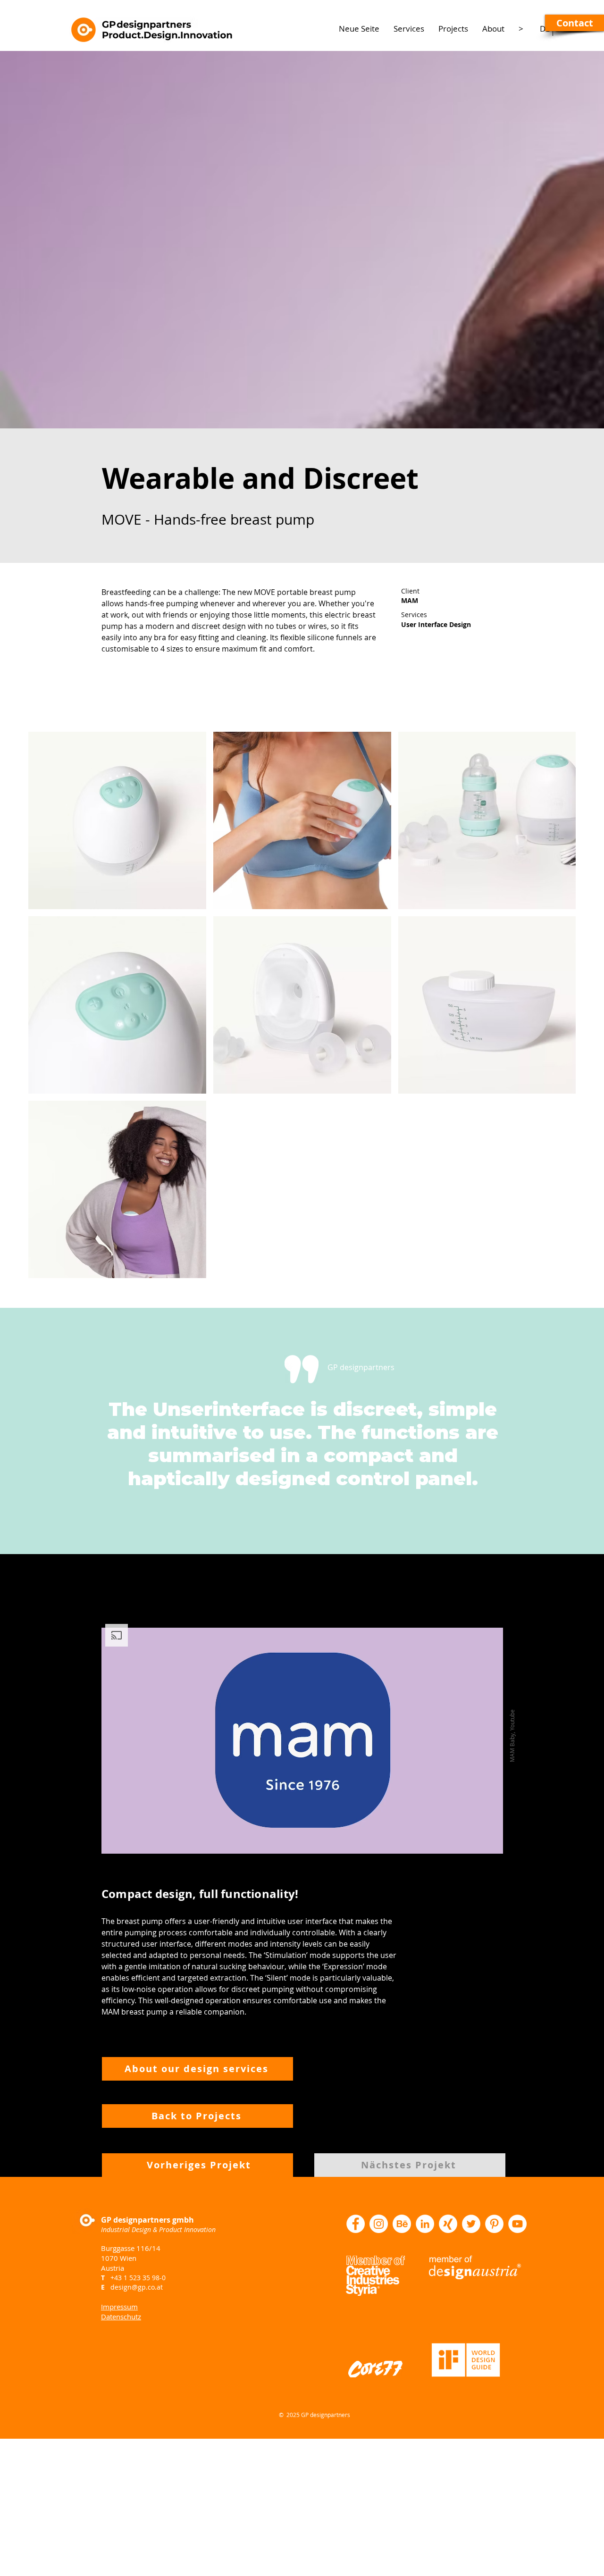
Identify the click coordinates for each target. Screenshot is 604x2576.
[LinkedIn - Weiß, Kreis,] (425, 2224)
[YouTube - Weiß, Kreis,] (517, 2224)
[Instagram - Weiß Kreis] (379, 2224)
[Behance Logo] (402, 2224)
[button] (575, 23)
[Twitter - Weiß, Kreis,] (471, 2224)
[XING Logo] (448, 2224)
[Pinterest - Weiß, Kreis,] (494, 2224)
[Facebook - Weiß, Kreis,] (356, 2224)
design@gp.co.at (137, 2287)
